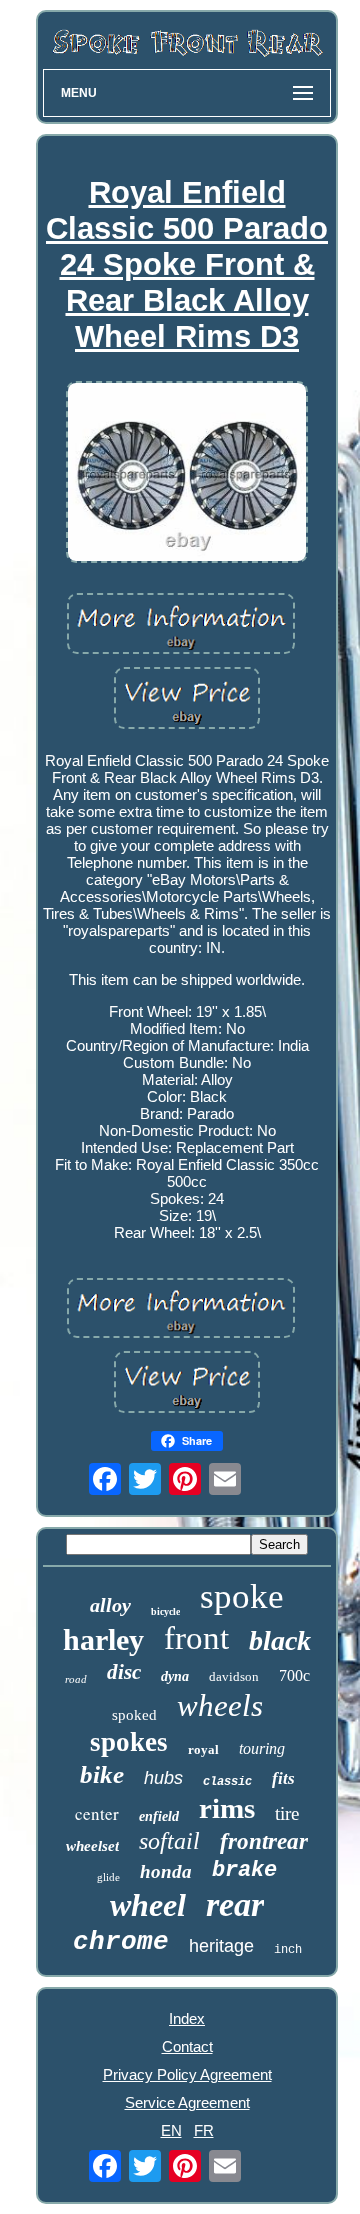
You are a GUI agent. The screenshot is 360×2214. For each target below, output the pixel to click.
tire (287, 1813)
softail (169, 1841)
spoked (134, 1715)
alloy (110, 1605)
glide (108, 1877)
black (280, 1640)
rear (235, 1904)
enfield (159, 1816)
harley (103, 1639)
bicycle (165, 1611)
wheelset (92, 1846)
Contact (187, 2046)
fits (283, 1778)
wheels (220, 1705)
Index (187, 2018)
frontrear (264, 1841)
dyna (175, 1676)
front (196, 1638)
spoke (242, 1596)
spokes (129, 1742)
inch (288, 1950)
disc (124, 1672)
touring (262, 1748)
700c (294, 1675)
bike (102, 1774)
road (76, 1679)
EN (171, 2130)
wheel (148, 1905)
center (97, 1813)
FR (204, 2130)
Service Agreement (187, 2102)
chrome (121, 1942)
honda (166, 1871)
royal (203, 1749)
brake (244, 1870)
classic (227, 1782)
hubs (163, 1778)
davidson (234, 1676)
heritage (221, 1946)
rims (227, 1808)
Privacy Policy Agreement (187, 2074)
